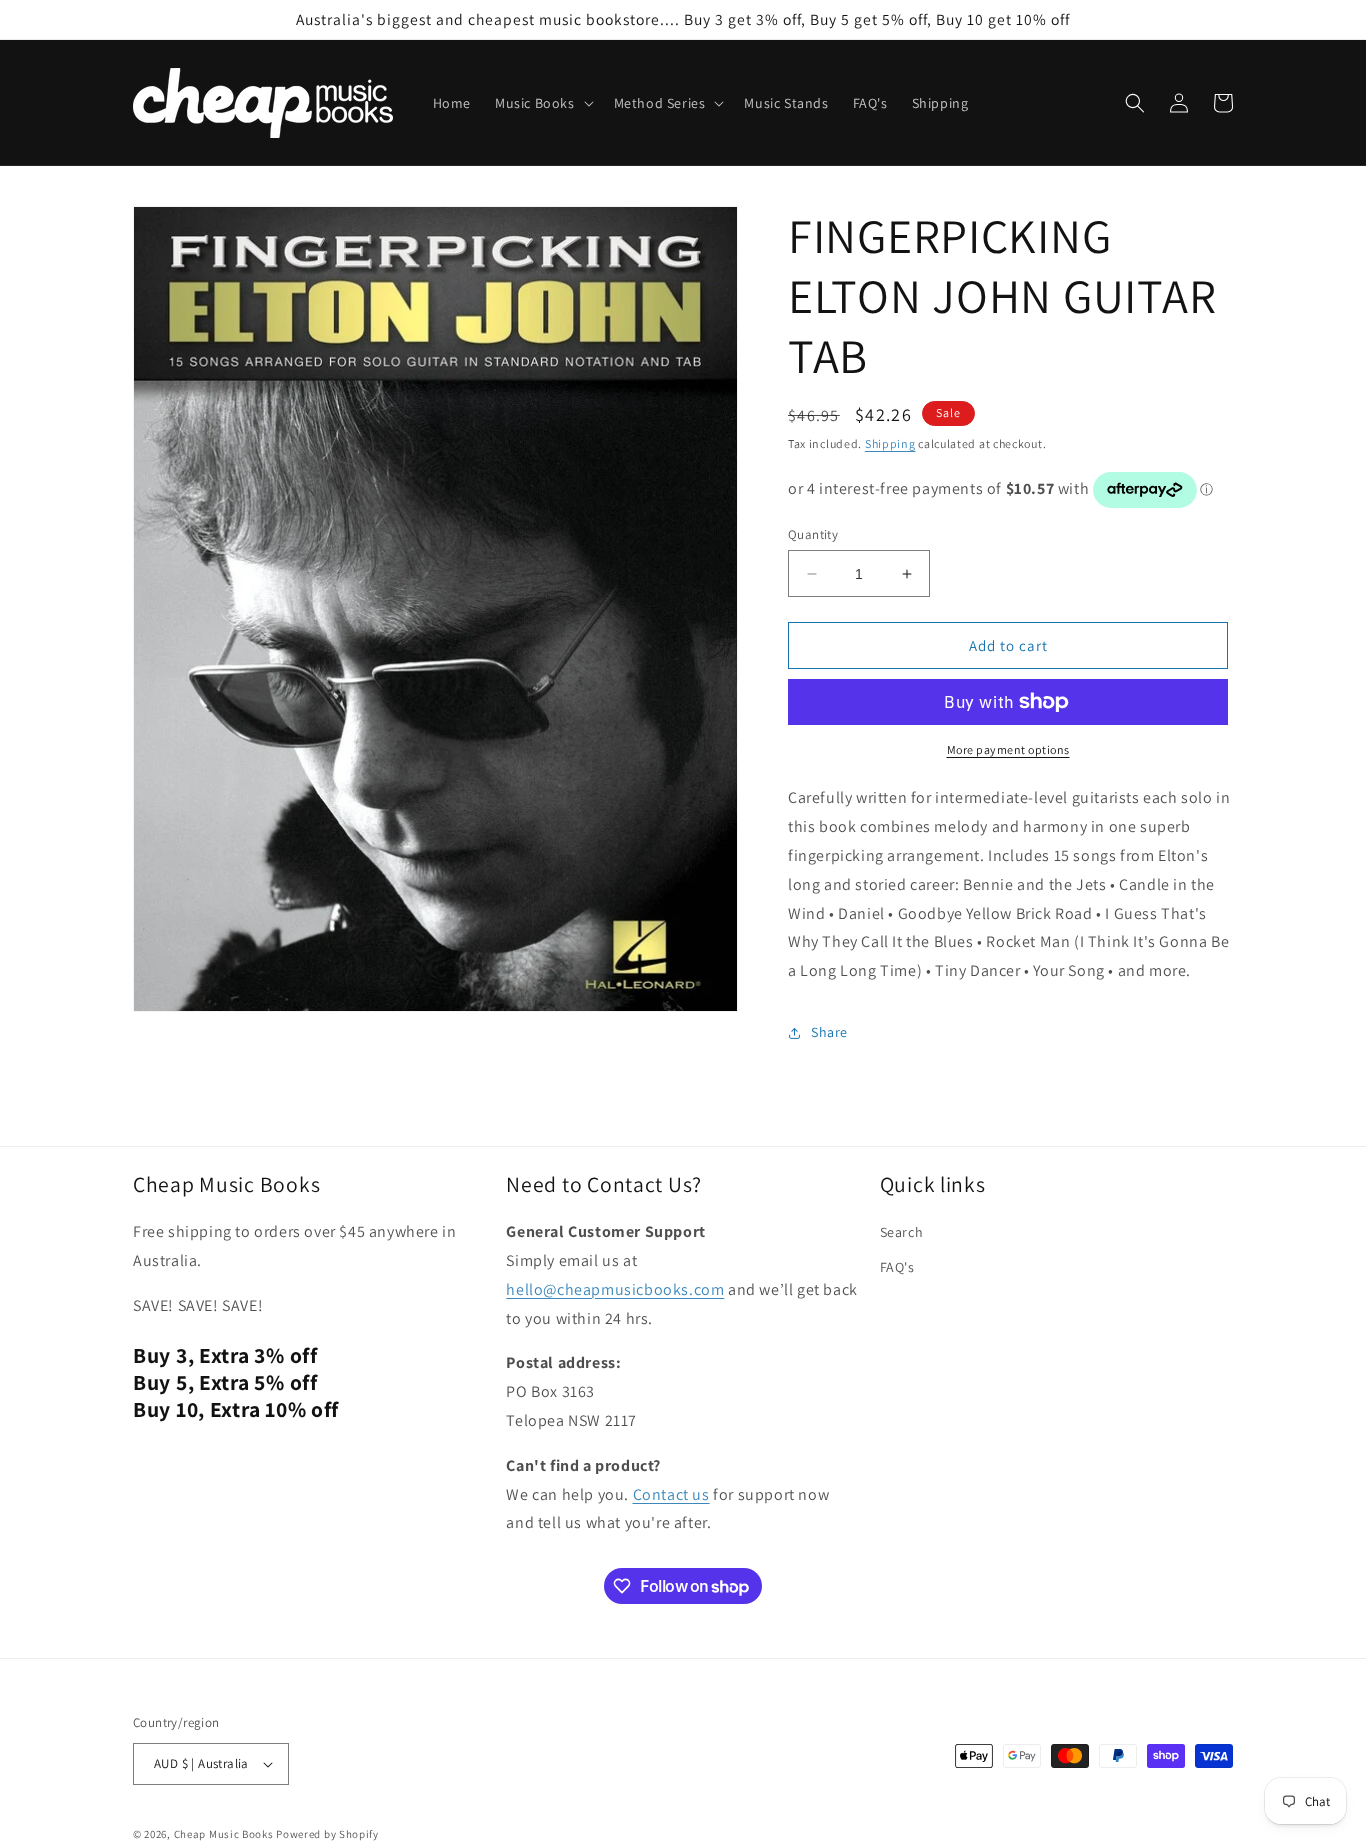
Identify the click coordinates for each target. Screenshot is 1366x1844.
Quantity (813, 534)
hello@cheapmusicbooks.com (615, 1289)
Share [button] (829, 1032)
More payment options (1008, 749)
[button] (542, 103)
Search (902, 1232)
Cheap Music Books (224, 1834)
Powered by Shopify (327, 1834)
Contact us (671, 1494)
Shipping (890, 443)
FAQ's (897, 1267)
